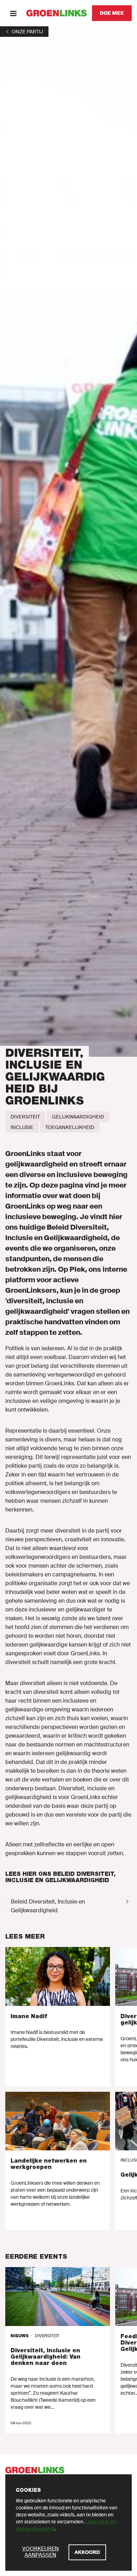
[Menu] (13, 13)
